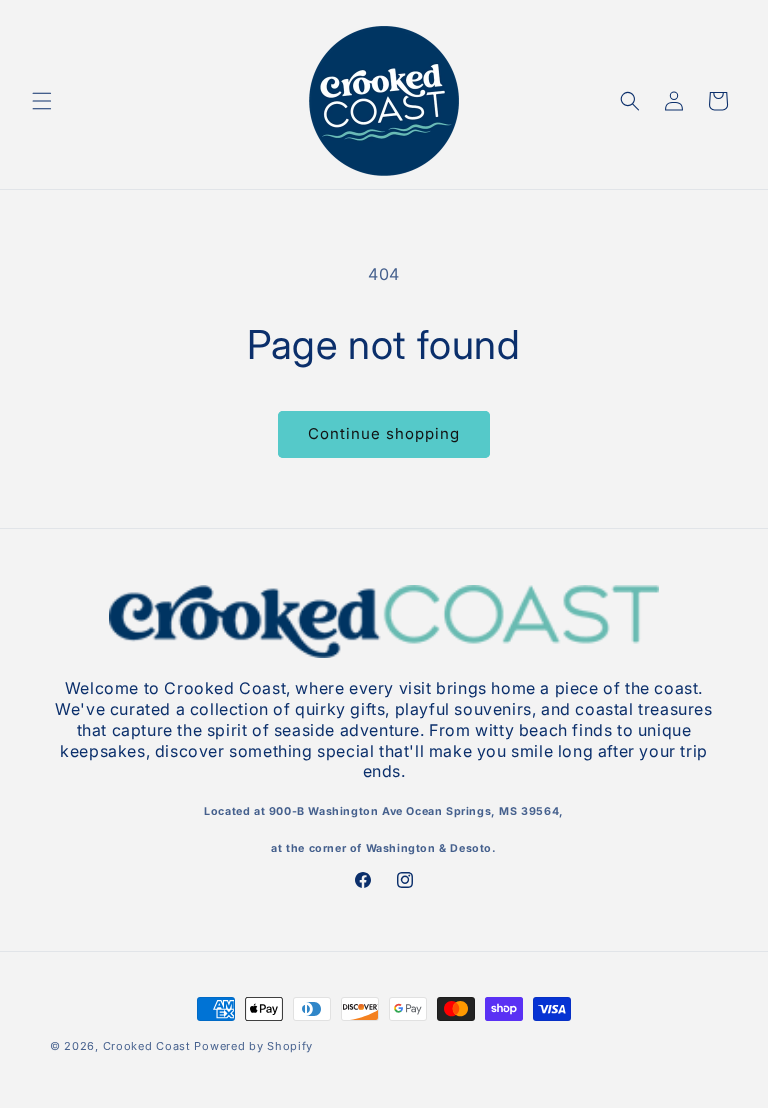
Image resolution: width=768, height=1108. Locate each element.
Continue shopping (384, 433)
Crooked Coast (147, 1046)
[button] (42, 101)
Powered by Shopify (253, 1046)
